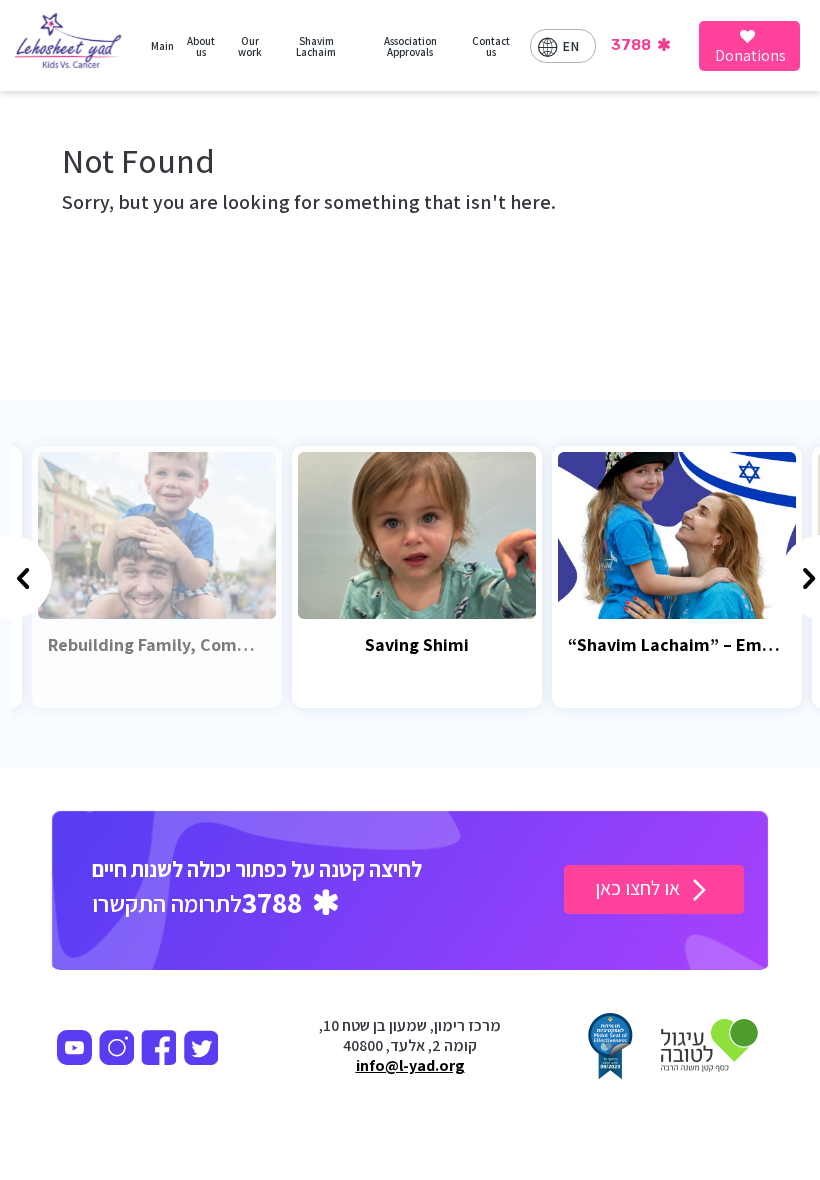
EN (570, 46)
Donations (750, 55)
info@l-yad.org (410, 1066)
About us (201, 46)
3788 (632, 45)
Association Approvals (410, 46)
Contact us (491, 46)
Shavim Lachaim (316, 46)
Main (162, 46)
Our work (250, 46)
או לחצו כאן (639, 888)
